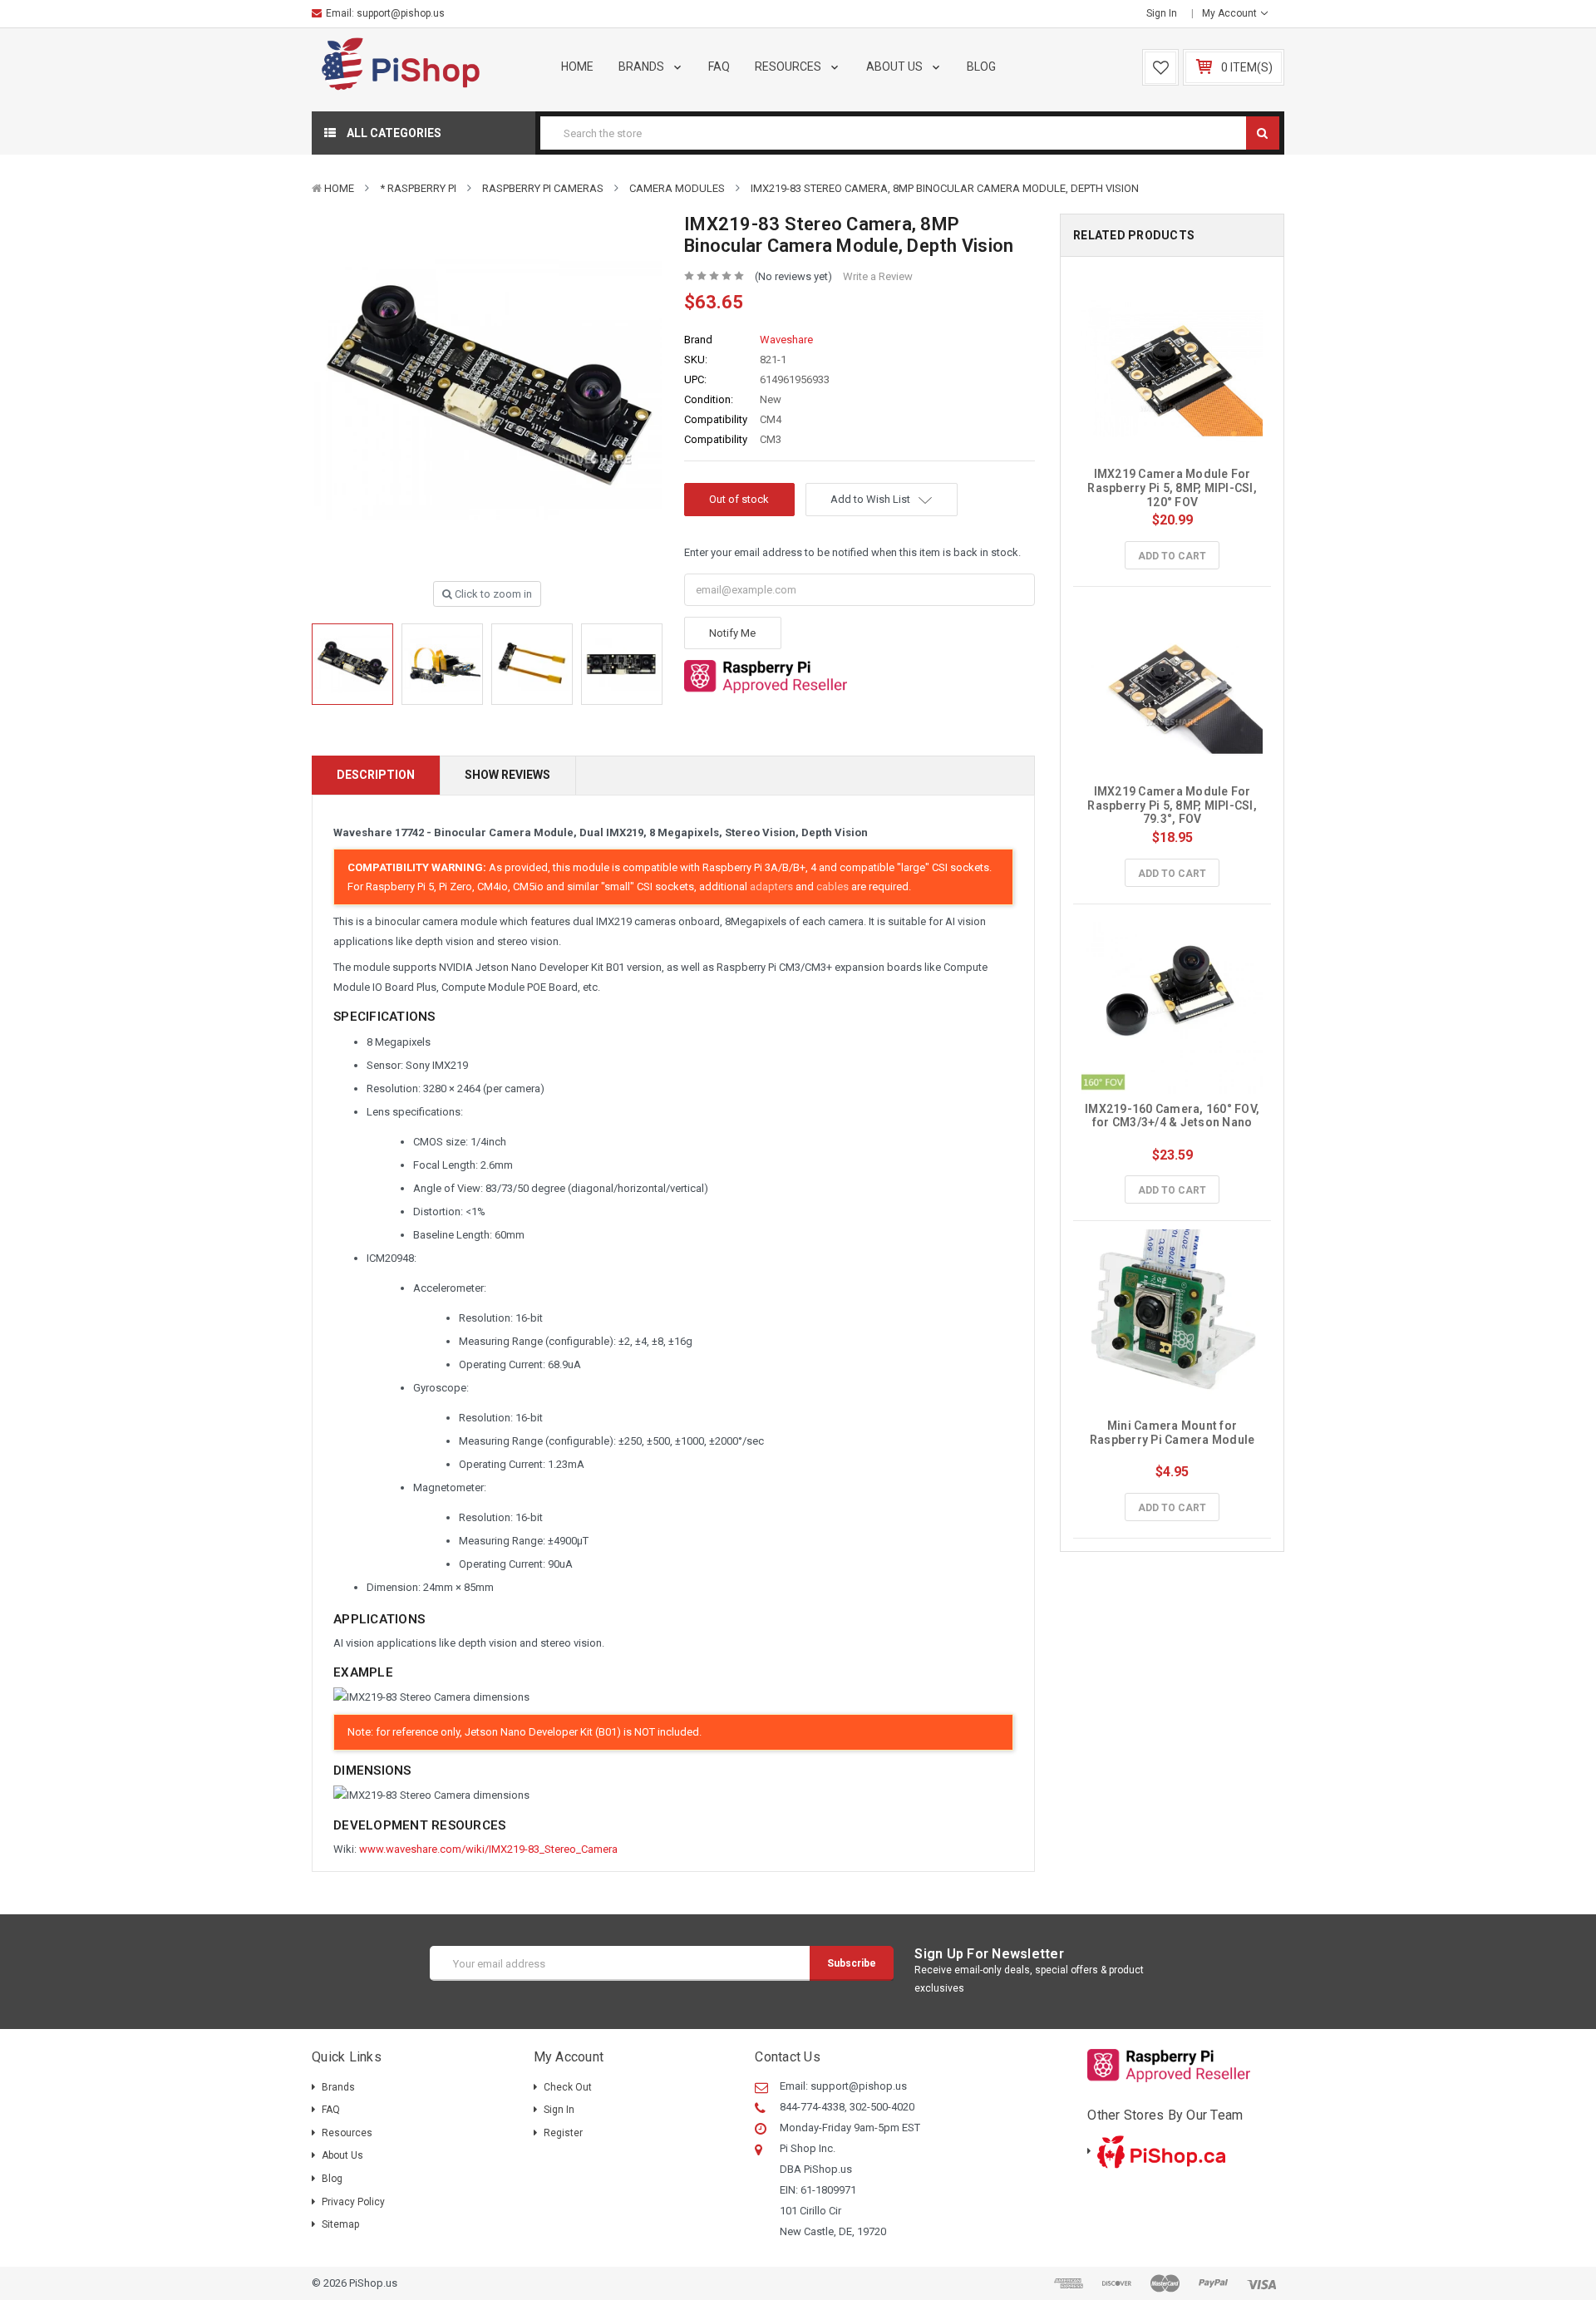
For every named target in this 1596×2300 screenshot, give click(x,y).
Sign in (1162, 13)
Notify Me (732, 633)
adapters (771, 887)
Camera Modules (677, 188)
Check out (568, 2087)
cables (832, 887)
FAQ (719, 66)
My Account (1231, 13)
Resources (789, 66)
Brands (643, 66)
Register (563, 2133)
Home (577, 66)
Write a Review (878, 276)
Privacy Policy (353, 2202)
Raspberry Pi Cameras (543, 188)
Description (376, 775)
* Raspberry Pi (418, 188)
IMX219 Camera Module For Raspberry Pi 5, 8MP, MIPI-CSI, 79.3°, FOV (1173, 805)
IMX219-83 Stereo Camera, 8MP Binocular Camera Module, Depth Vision (945, 188)
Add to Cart (1172, 556)
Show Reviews (507, 775)
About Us (896, 66)
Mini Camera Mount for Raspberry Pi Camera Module (1172, 1433)
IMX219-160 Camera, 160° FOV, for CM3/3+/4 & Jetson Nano (1173, 1116)
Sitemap (340, 2224)
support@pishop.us (401, 13)
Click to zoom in (492, 594)
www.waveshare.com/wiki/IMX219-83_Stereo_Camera (488, 1849)
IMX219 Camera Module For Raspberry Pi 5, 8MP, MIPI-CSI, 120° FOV (1173, 488)
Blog (981, 66)
